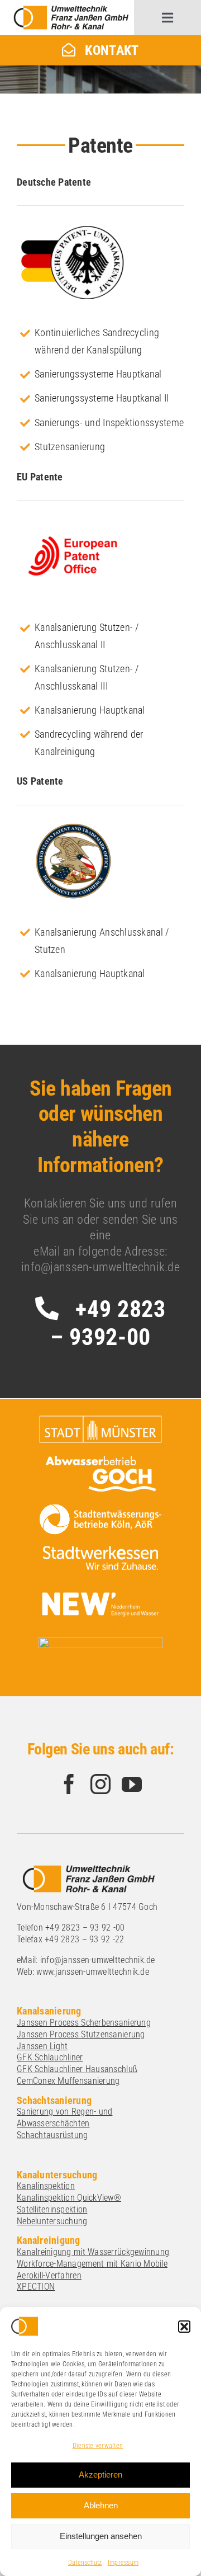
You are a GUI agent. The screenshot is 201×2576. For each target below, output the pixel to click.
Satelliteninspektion (52, 2209)
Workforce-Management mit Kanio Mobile (92, 2264)
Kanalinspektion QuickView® (69, 2198)
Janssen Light (42, 2046)
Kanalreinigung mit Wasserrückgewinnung (93, 2252)
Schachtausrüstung (52, 2135)
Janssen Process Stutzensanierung (81, 2034)
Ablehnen (101, 2505)
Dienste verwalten (98, 2446)
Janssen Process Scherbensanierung (84, 2023)
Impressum (123, 2563)
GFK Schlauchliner (50, 2057)
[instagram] (100, 1784)
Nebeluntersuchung (52, 2221)
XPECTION (36, 2287)
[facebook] (69, 1784)
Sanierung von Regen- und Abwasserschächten (64, 2117)
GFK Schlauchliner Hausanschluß (77, 2069)
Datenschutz (85, 2563)
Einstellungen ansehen (101, 2536)
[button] (184, 2327)
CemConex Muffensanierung (68, 2081)
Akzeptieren (100, 2474)
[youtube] (132, 1784)
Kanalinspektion (46, 2186)
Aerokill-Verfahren (49, 2275)
